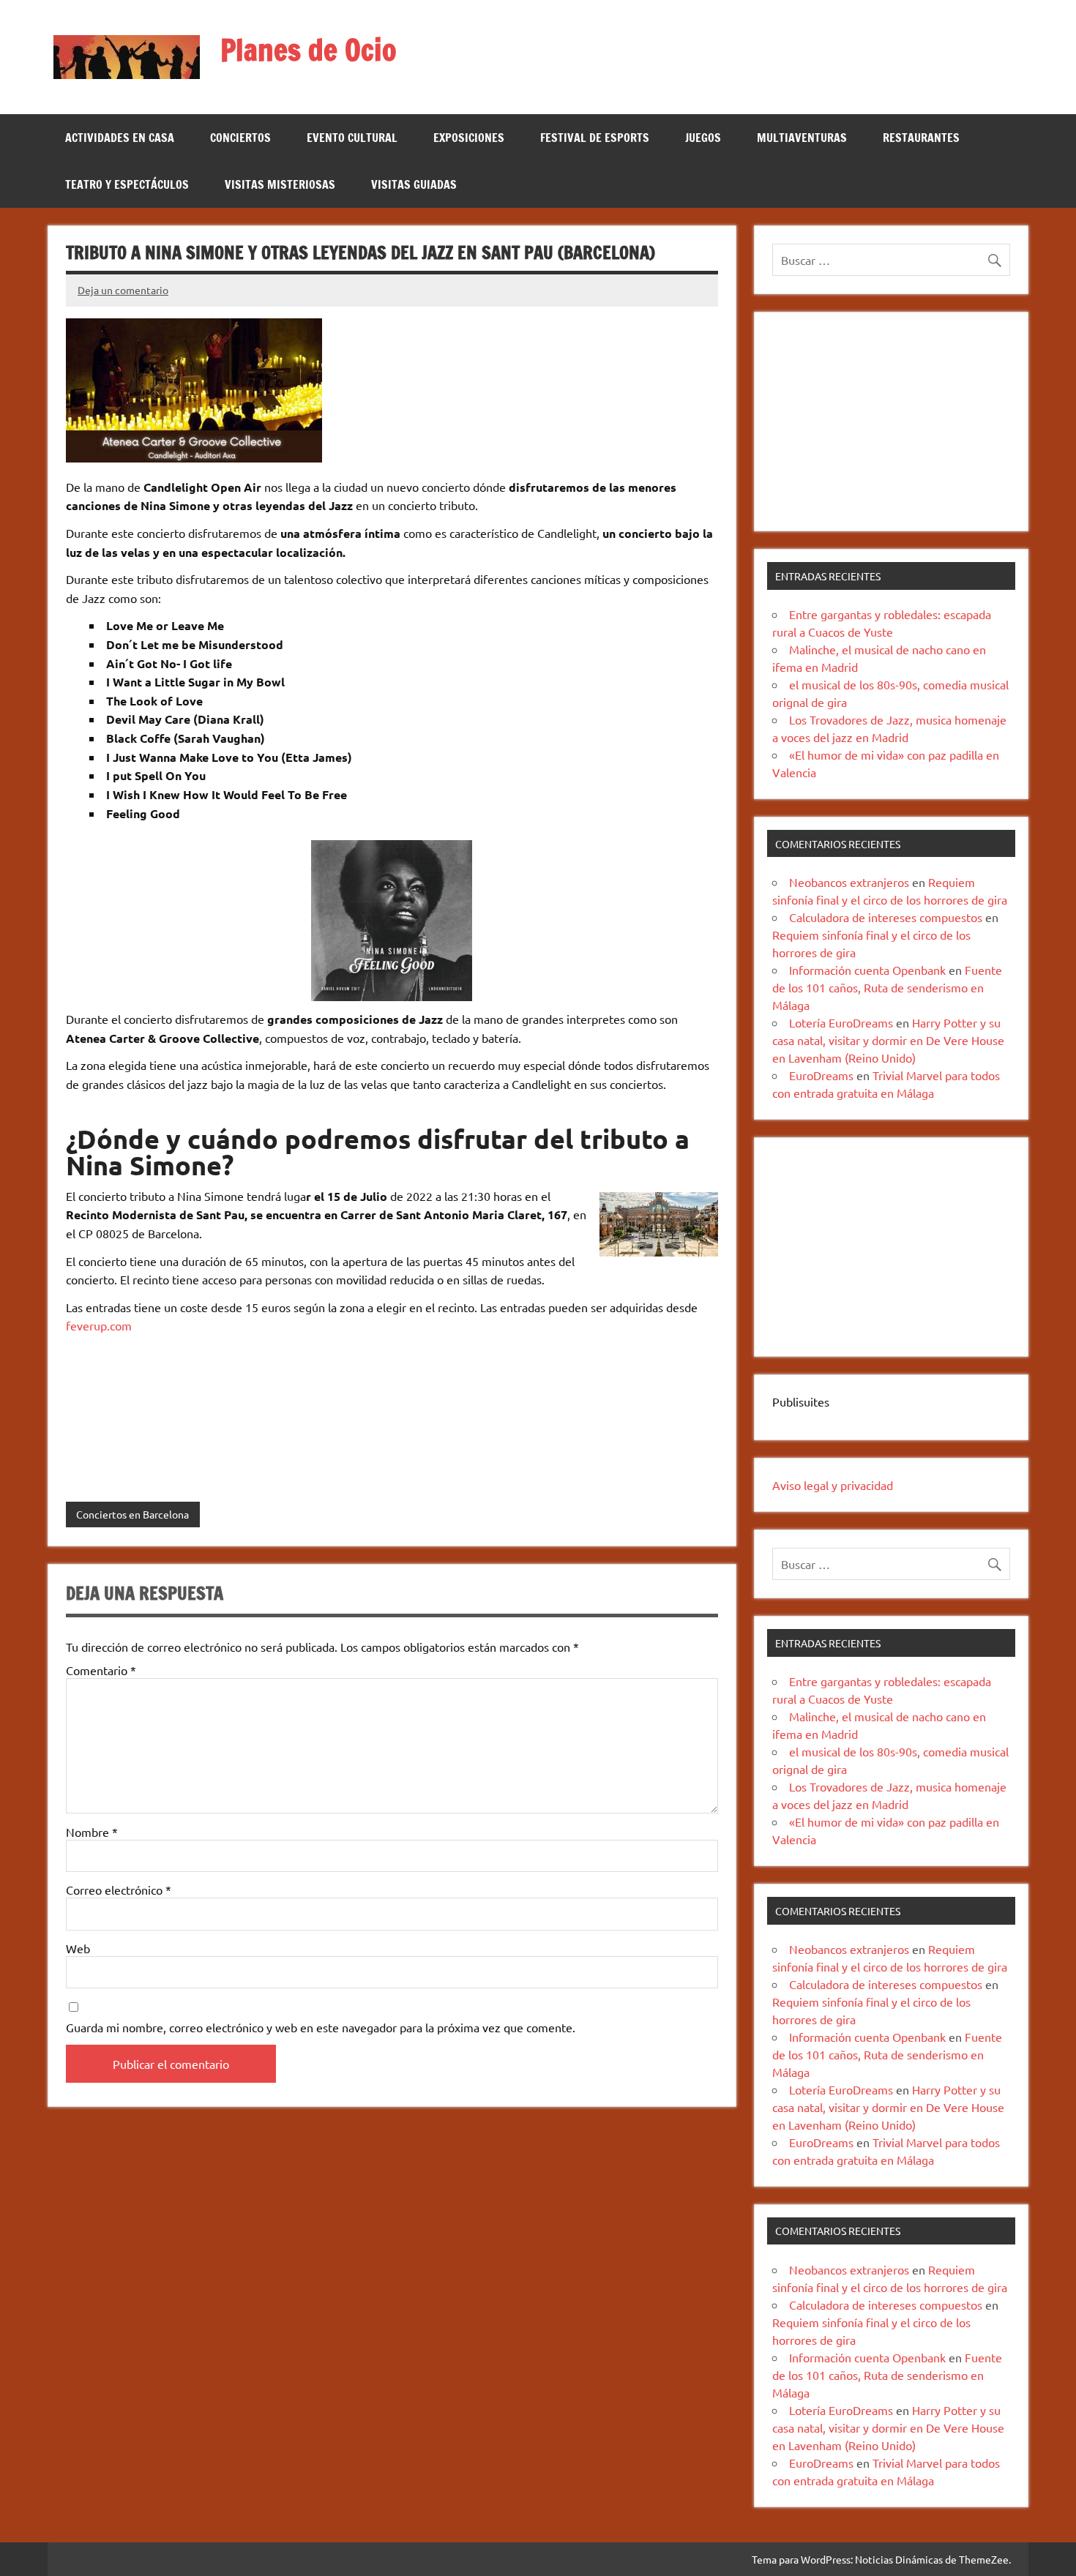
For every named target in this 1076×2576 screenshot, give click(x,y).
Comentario (101, 1670)
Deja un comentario (123, 290)
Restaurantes (921, 138)
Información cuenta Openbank (867, 970)
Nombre (92, 1832)
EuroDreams (821, 1075)
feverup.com (99, 1325)
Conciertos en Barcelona (132, 1514)
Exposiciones (469, 138)
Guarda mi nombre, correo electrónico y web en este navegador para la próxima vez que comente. (321, 2027)
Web (78, 1948)
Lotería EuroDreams (841, 1022)
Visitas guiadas (414, 184)
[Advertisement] (891, 422)
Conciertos (240, 138)
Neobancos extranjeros (849, 882)
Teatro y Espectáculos (127, 184)
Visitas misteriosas (280, 184)
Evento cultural (352, 138)
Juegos (703, 138)
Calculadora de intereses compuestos (886, 917)
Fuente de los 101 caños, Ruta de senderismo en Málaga (887, 987)
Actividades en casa (120, 138)
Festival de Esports (595, 138)
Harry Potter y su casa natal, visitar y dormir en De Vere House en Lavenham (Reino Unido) (888, 1040)
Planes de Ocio (309, 49)
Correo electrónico (119, 1890)
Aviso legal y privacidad (833, 1485)
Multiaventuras (802, 138)
